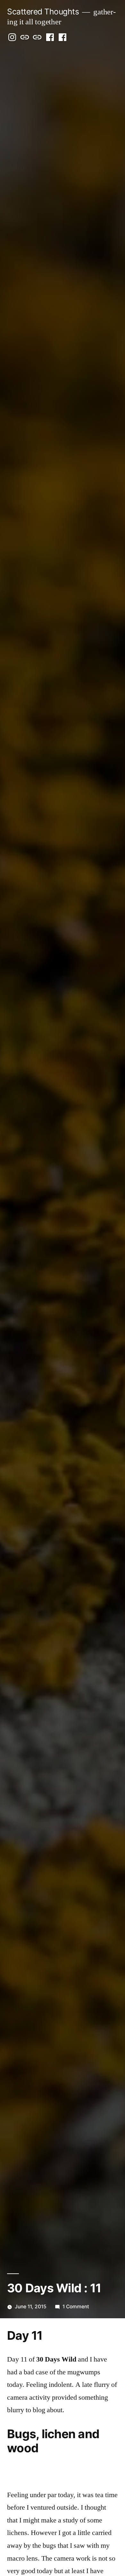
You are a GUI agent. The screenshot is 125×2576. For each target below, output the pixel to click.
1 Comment (76, 2307)
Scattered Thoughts (43, 12)
